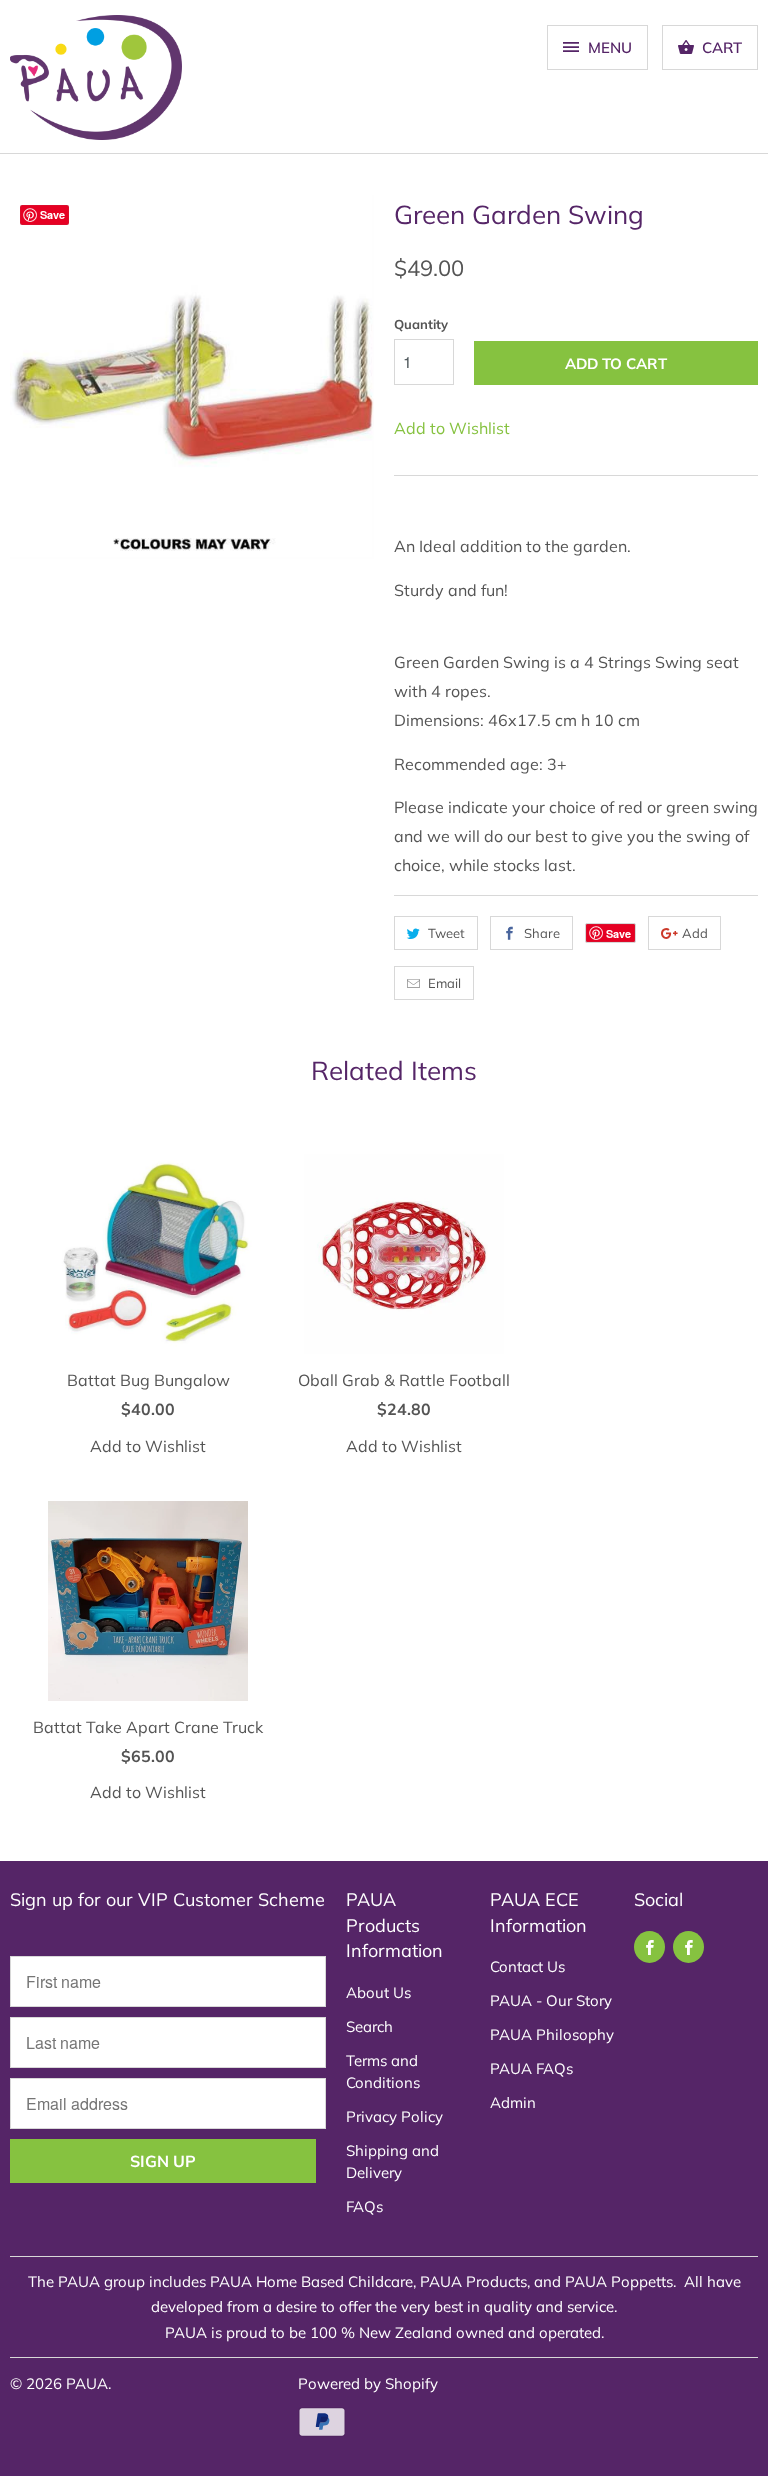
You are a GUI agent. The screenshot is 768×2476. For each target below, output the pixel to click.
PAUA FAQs (531, 2068)
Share (542, 933)
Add (695, 933)
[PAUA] (96, 84)
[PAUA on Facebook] (649, 1947)
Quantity (421, 324)
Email (444, 983)
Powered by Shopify (368, 2383)
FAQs (364, 2206)
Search (369, 2026)
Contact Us (527, 1966)
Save (618, 933)
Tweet (446, 933)
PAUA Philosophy (552, 2034)
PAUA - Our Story (551, 2000)
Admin (513, 2102)
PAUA (87, 2383)
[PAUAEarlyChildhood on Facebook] (688, 1947)
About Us (378, 1992)
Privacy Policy (394, 2116)
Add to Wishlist (452, 428)
